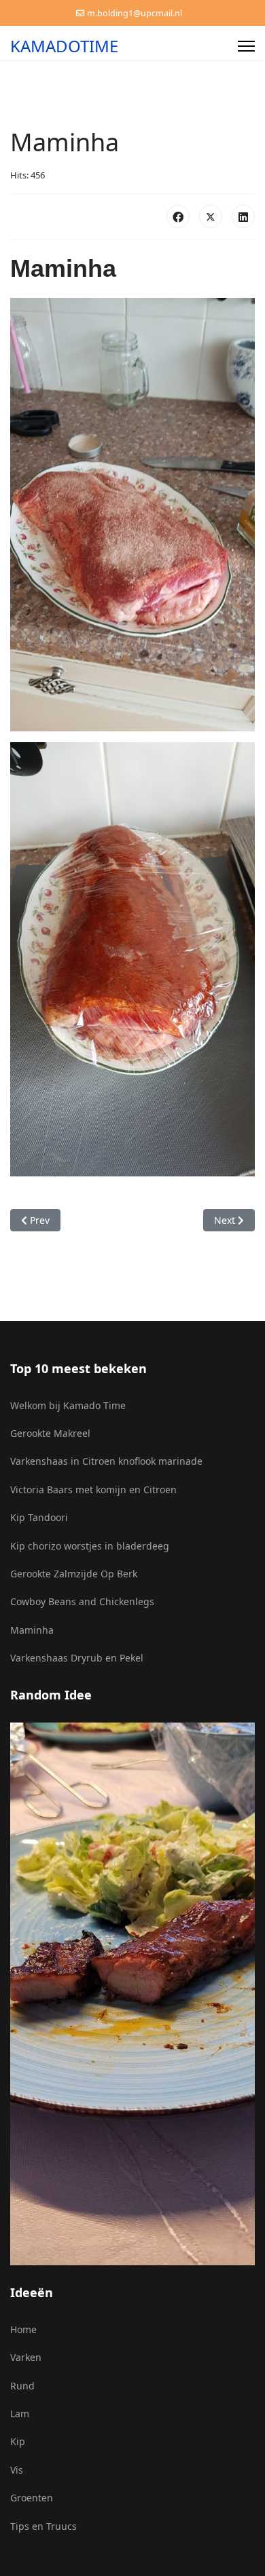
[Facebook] (178, 216)
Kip (18, 2441)
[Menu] (246, 46)
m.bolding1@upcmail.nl (135, 13)
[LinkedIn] (243, 216)
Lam (20, 2414)
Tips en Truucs (43, 2526)
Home (23, 2329)
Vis (17, 2470)
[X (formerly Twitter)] (211, 216)
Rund (22, 2386)
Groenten (32, 2498)
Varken (26, 2357)
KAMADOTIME (64, 46)
